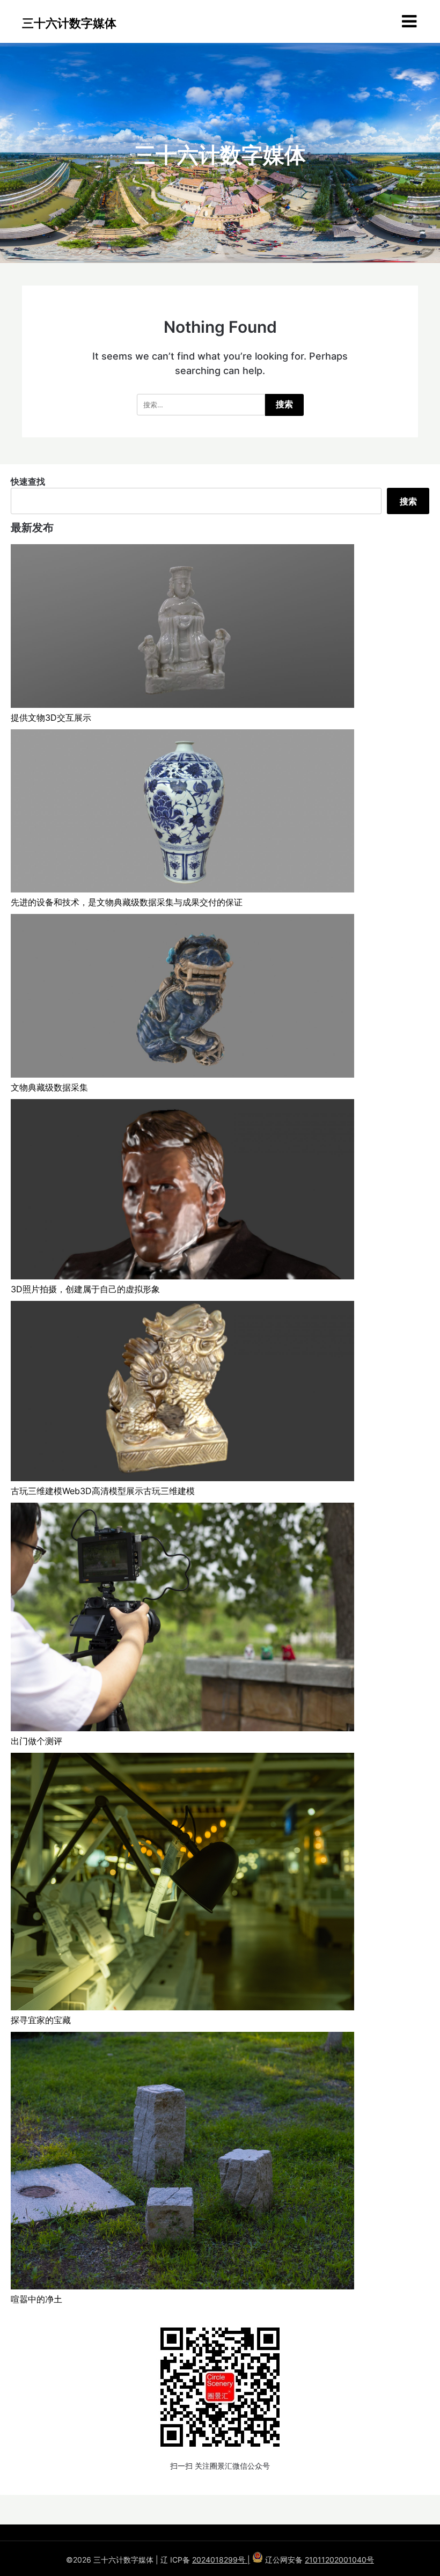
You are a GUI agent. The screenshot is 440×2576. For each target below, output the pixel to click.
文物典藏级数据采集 (49, 1087)
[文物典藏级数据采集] (182, 997)
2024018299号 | (221, 2560)
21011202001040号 (339, 2560)
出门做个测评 (36, 1741)
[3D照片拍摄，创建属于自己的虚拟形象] (182, 1191)
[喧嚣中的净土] (182, 2162)
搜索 (408, 501)
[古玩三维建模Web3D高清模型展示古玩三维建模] (182, 1393)
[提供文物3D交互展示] (182, 628)
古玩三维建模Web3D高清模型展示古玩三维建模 (103, 1491)
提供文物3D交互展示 (51, 718)
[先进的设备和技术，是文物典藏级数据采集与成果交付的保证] (182, 813)
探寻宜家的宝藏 (41, 2020)
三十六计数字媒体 (69, 23)
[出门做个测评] (182, 1619)
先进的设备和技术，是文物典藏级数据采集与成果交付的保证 (127, 902)
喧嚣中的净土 (36, 2299)
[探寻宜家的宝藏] (182, 1883)
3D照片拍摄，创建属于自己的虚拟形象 (85, 1289)
